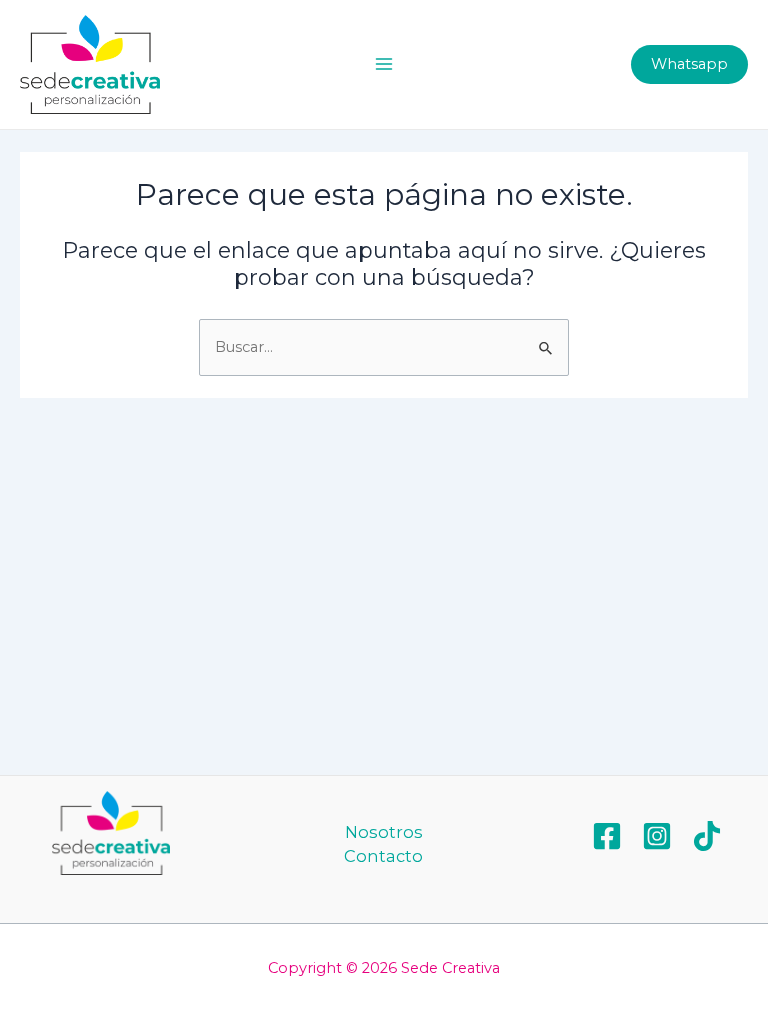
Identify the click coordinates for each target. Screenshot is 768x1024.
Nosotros (384, 832)
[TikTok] (707, 836)
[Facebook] (607, 836)
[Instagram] (657, 836)
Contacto (383, 856)
